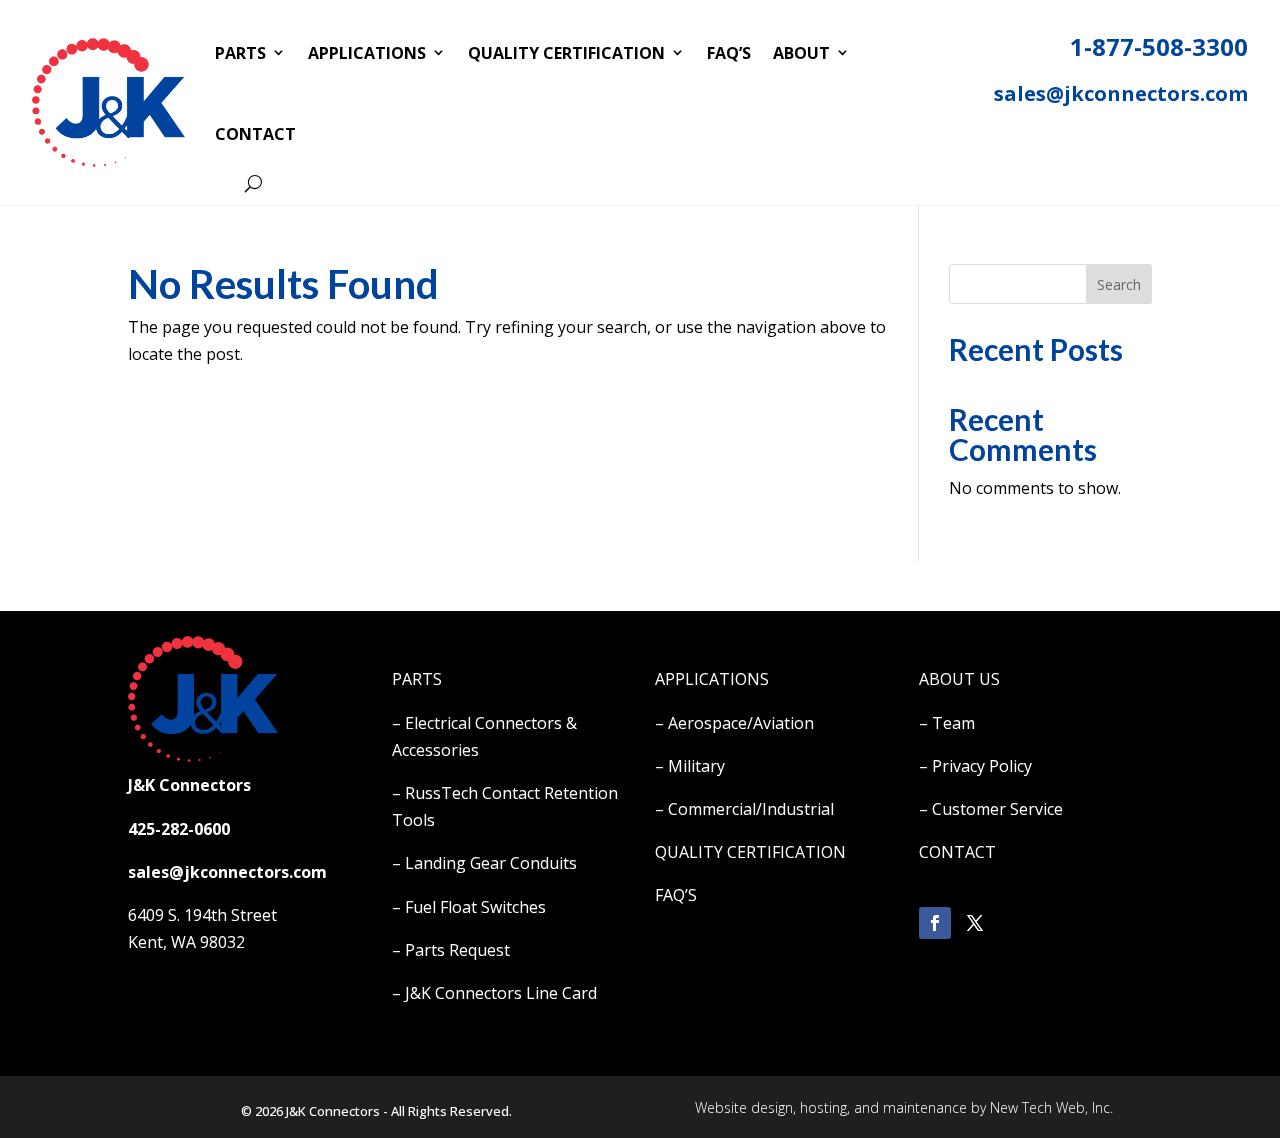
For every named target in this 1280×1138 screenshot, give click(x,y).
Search (1119, 284)
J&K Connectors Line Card (501, 993)
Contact (255, 134)
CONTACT (957, 852)
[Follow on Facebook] (935, 923)
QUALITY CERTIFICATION (750, 852)
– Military (690, 766)
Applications (367, 53)
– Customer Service (991, 809)
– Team (947, 723)
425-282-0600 (179, 829)
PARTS (417, 679)
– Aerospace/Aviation (734, 723)
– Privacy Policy (975, 766)
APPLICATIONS (712, 679)
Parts (240, 53)
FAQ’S (676, 895)
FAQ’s (729, 53)
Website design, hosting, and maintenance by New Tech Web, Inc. (904, 1107)
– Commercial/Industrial (744, 809)
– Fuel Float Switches (469, 907)
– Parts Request (451, 950)
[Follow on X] (975, 923)
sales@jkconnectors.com (1121, 93)
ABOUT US (959, 679)
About (801, 53)
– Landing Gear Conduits (484, 863)
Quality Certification (566, 53)
